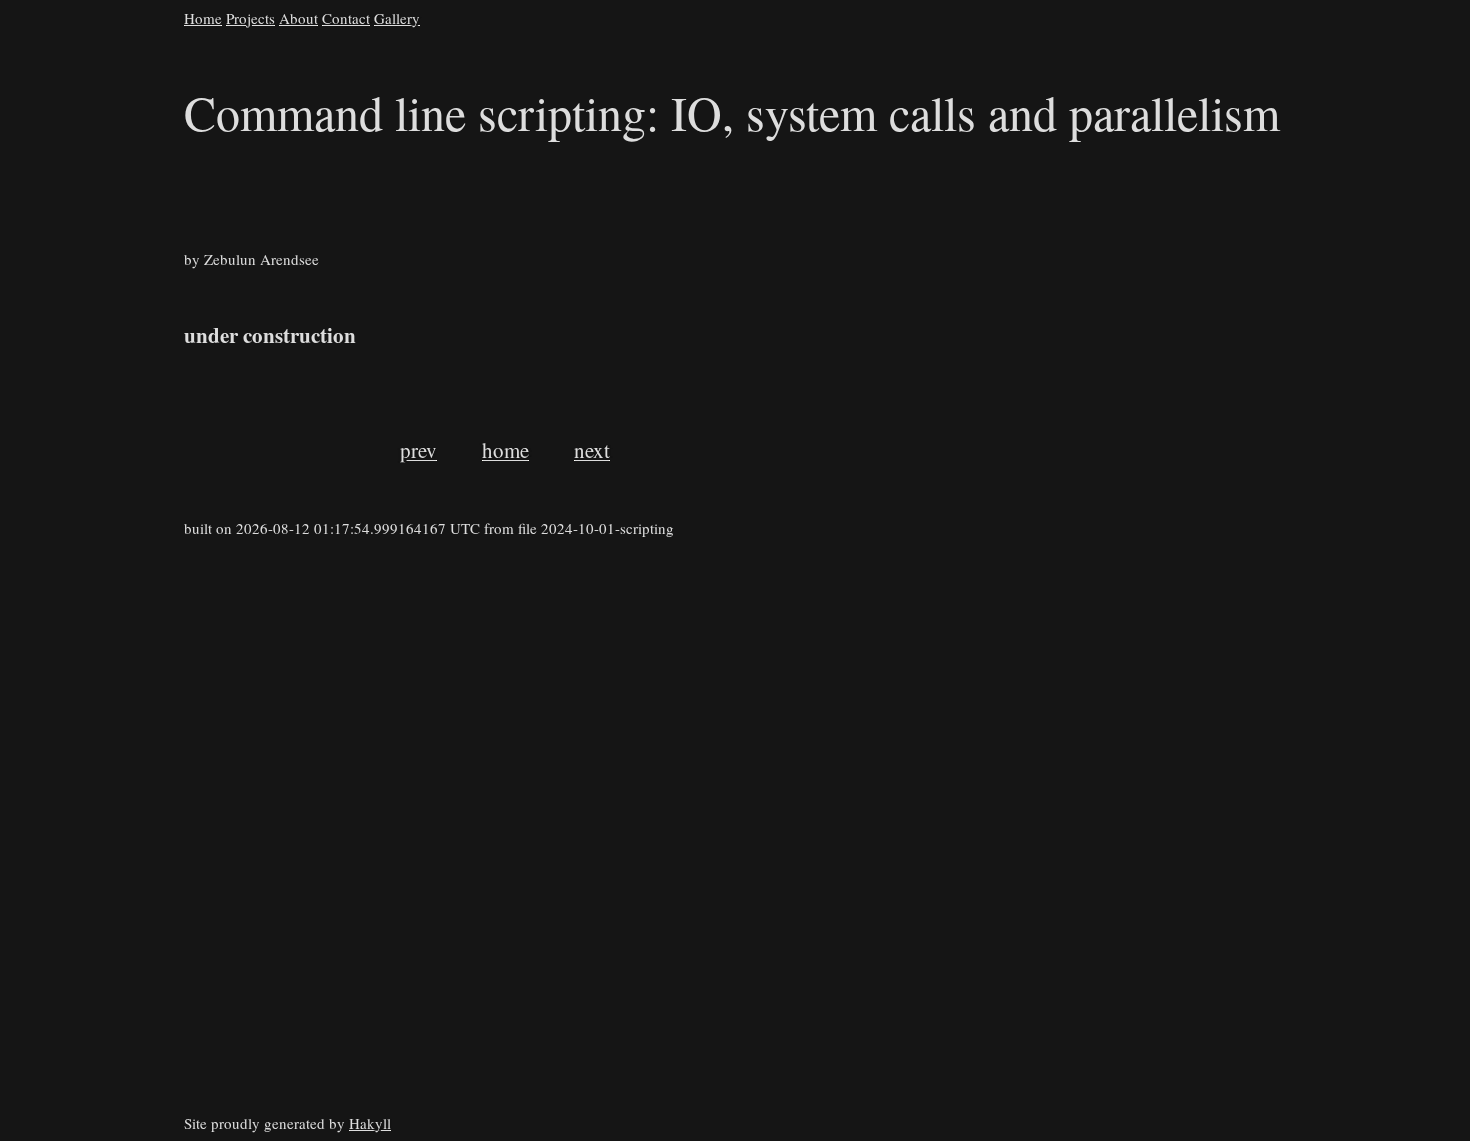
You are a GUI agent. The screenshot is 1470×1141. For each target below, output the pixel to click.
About (298, 18)
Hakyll (370, 1123)
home (505, 450)
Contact (346, 18)
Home (203, 18)
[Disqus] (827, 863)
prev (418, 450)
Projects (250, 18)
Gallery (397, 18)
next (592, 450)
